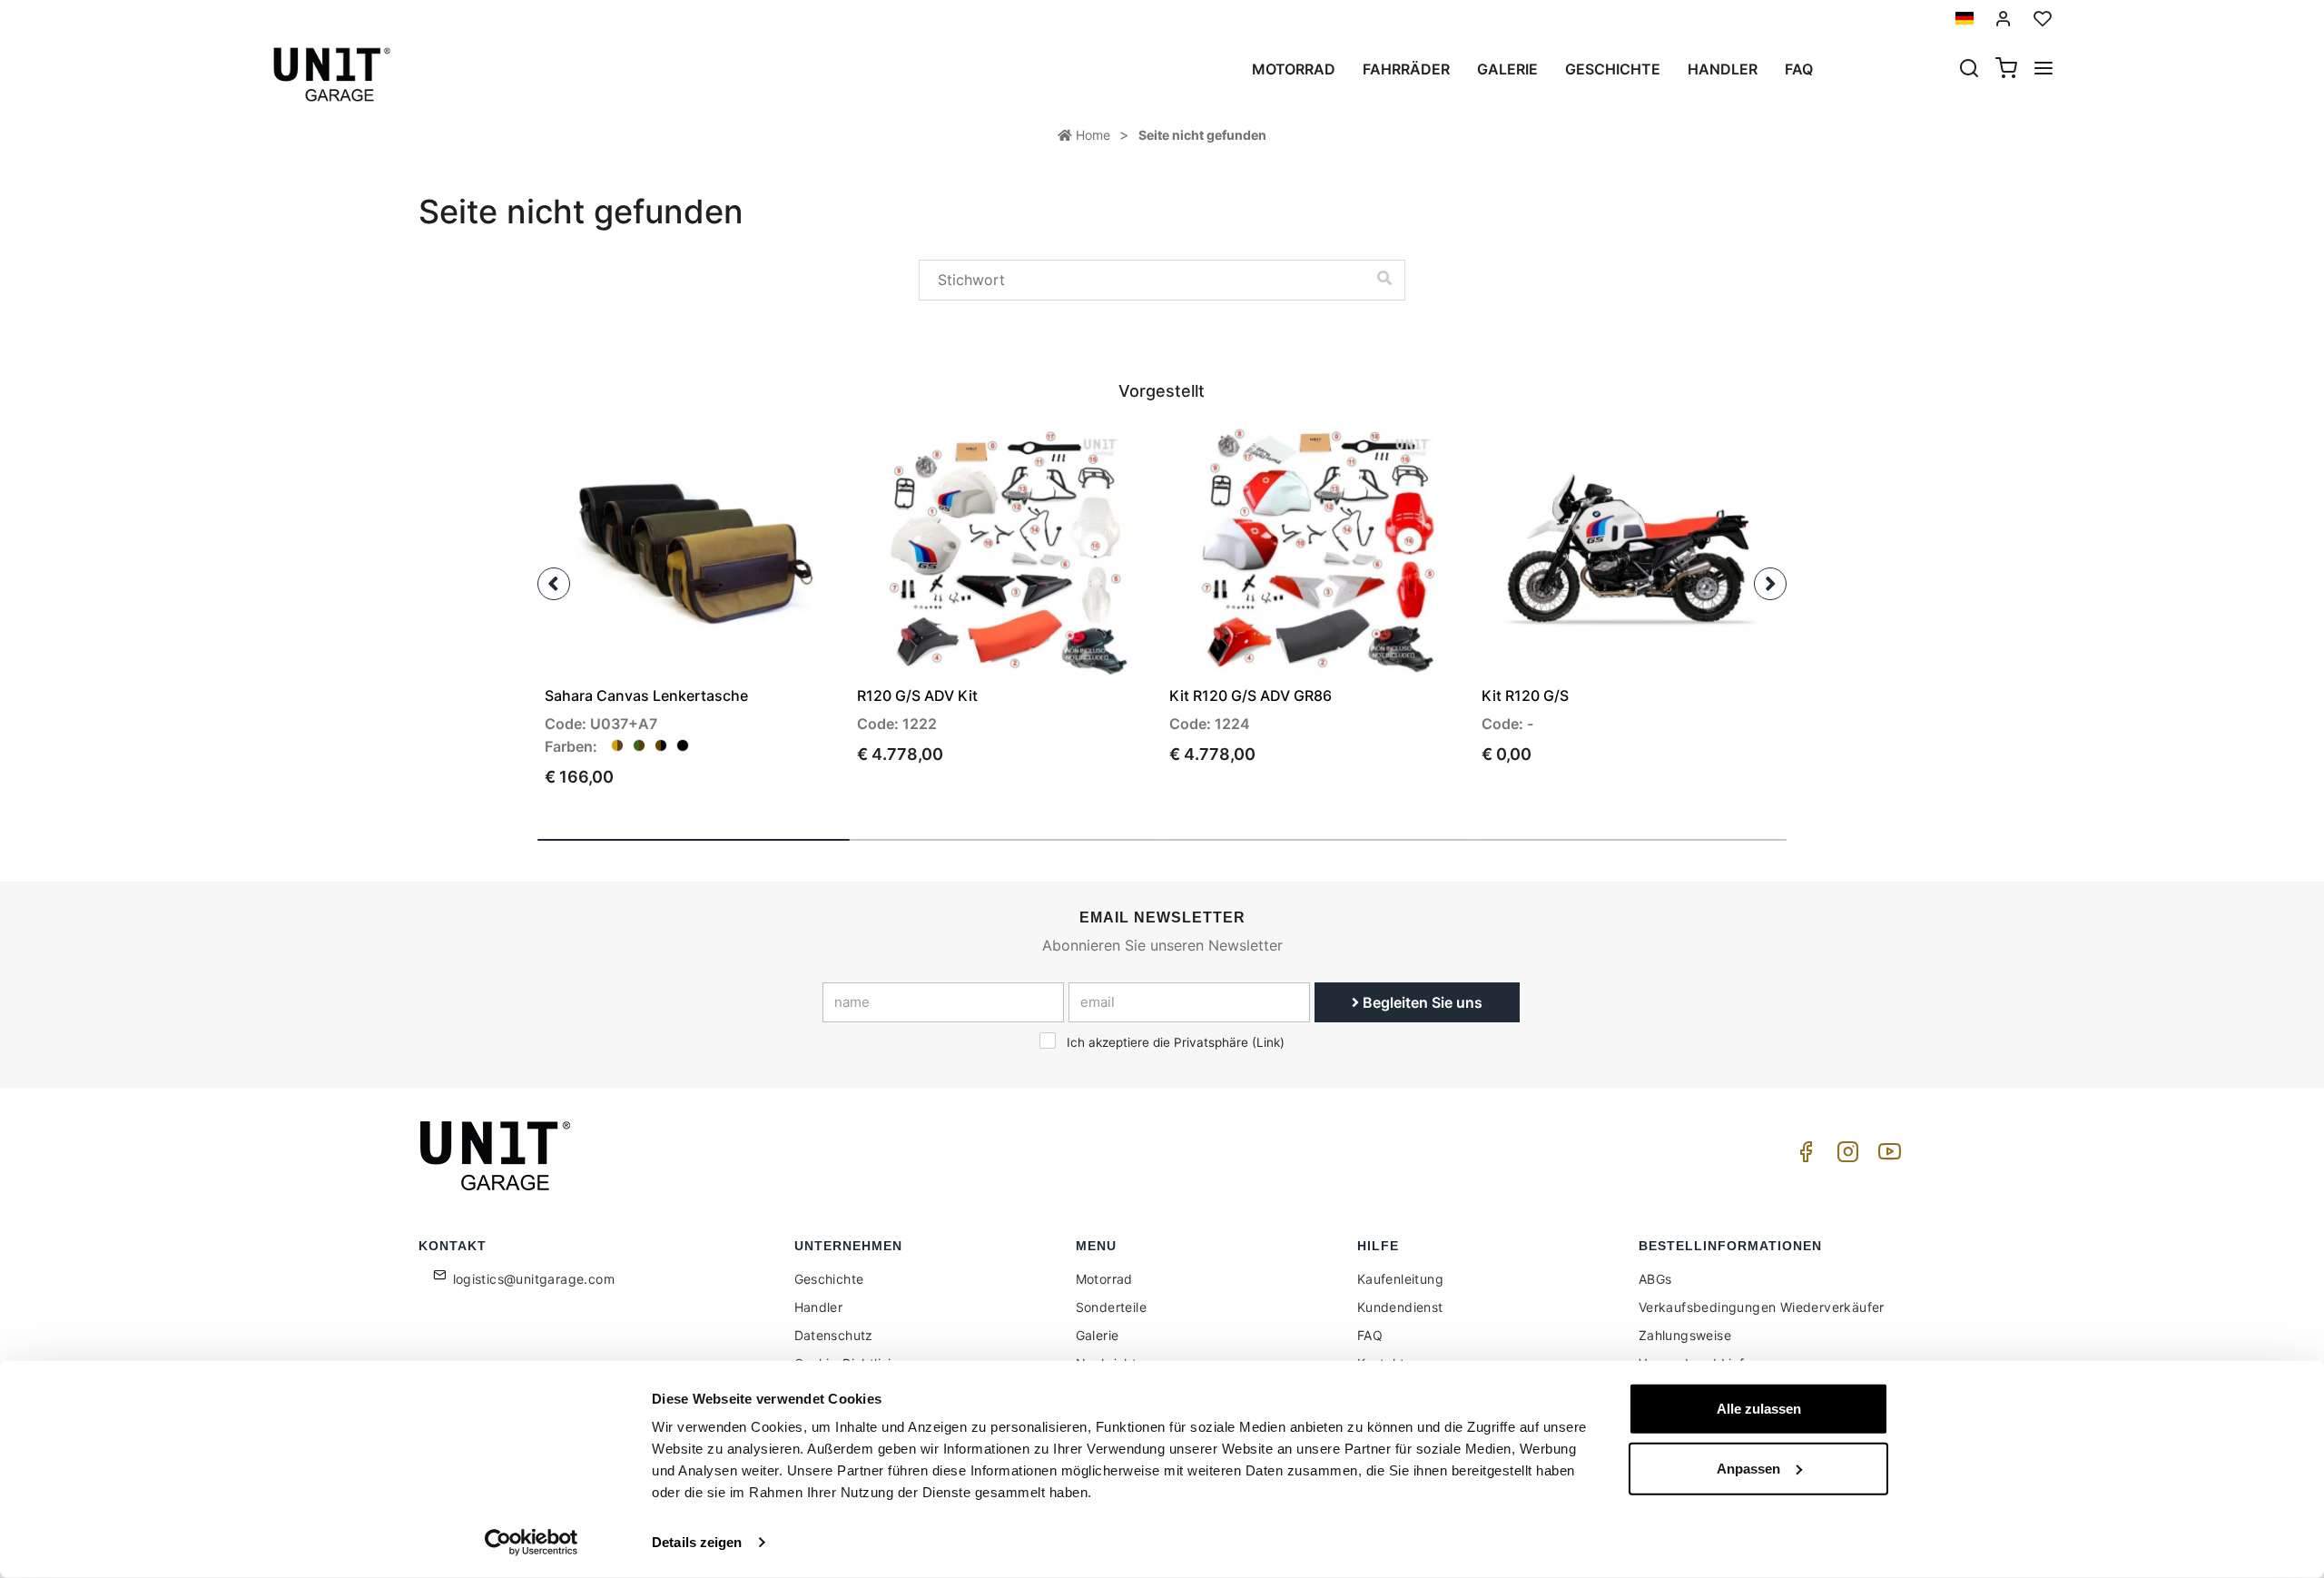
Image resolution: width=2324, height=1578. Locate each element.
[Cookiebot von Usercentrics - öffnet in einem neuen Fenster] (532, 1543)
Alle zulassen (1759, 1409)
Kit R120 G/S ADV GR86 (1251, 695)
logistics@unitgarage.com (534, 1279)
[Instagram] (1845, 1156)
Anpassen (1748, 1468)
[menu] (2043, 70)
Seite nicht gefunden (1202, 135)
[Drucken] (777, 456)
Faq (1799, 69)
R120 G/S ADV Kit (917, 695)
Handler (1723, 69)
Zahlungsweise (1685, 1335)
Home (1091, 135)
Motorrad (1294, 69)
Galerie (1507, 69)
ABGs (1655, 1279)
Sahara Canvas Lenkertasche (646, 695)
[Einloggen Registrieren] (2004, 19)
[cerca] (1969, 70)
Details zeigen (697, 1542)
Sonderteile (1111, 1307)
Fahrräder (1406, 69)
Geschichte (1613, 69)
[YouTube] (1886, 1156)
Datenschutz (834, 1335)
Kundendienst (1400, 1307)
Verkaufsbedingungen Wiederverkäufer (1762, 1307)
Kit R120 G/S (1525, 695)
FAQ (1370, 1335)
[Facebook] (1803, 1156)
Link (1268, 1042)
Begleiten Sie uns (1421, 1002)
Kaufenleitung (1400, 1279)
